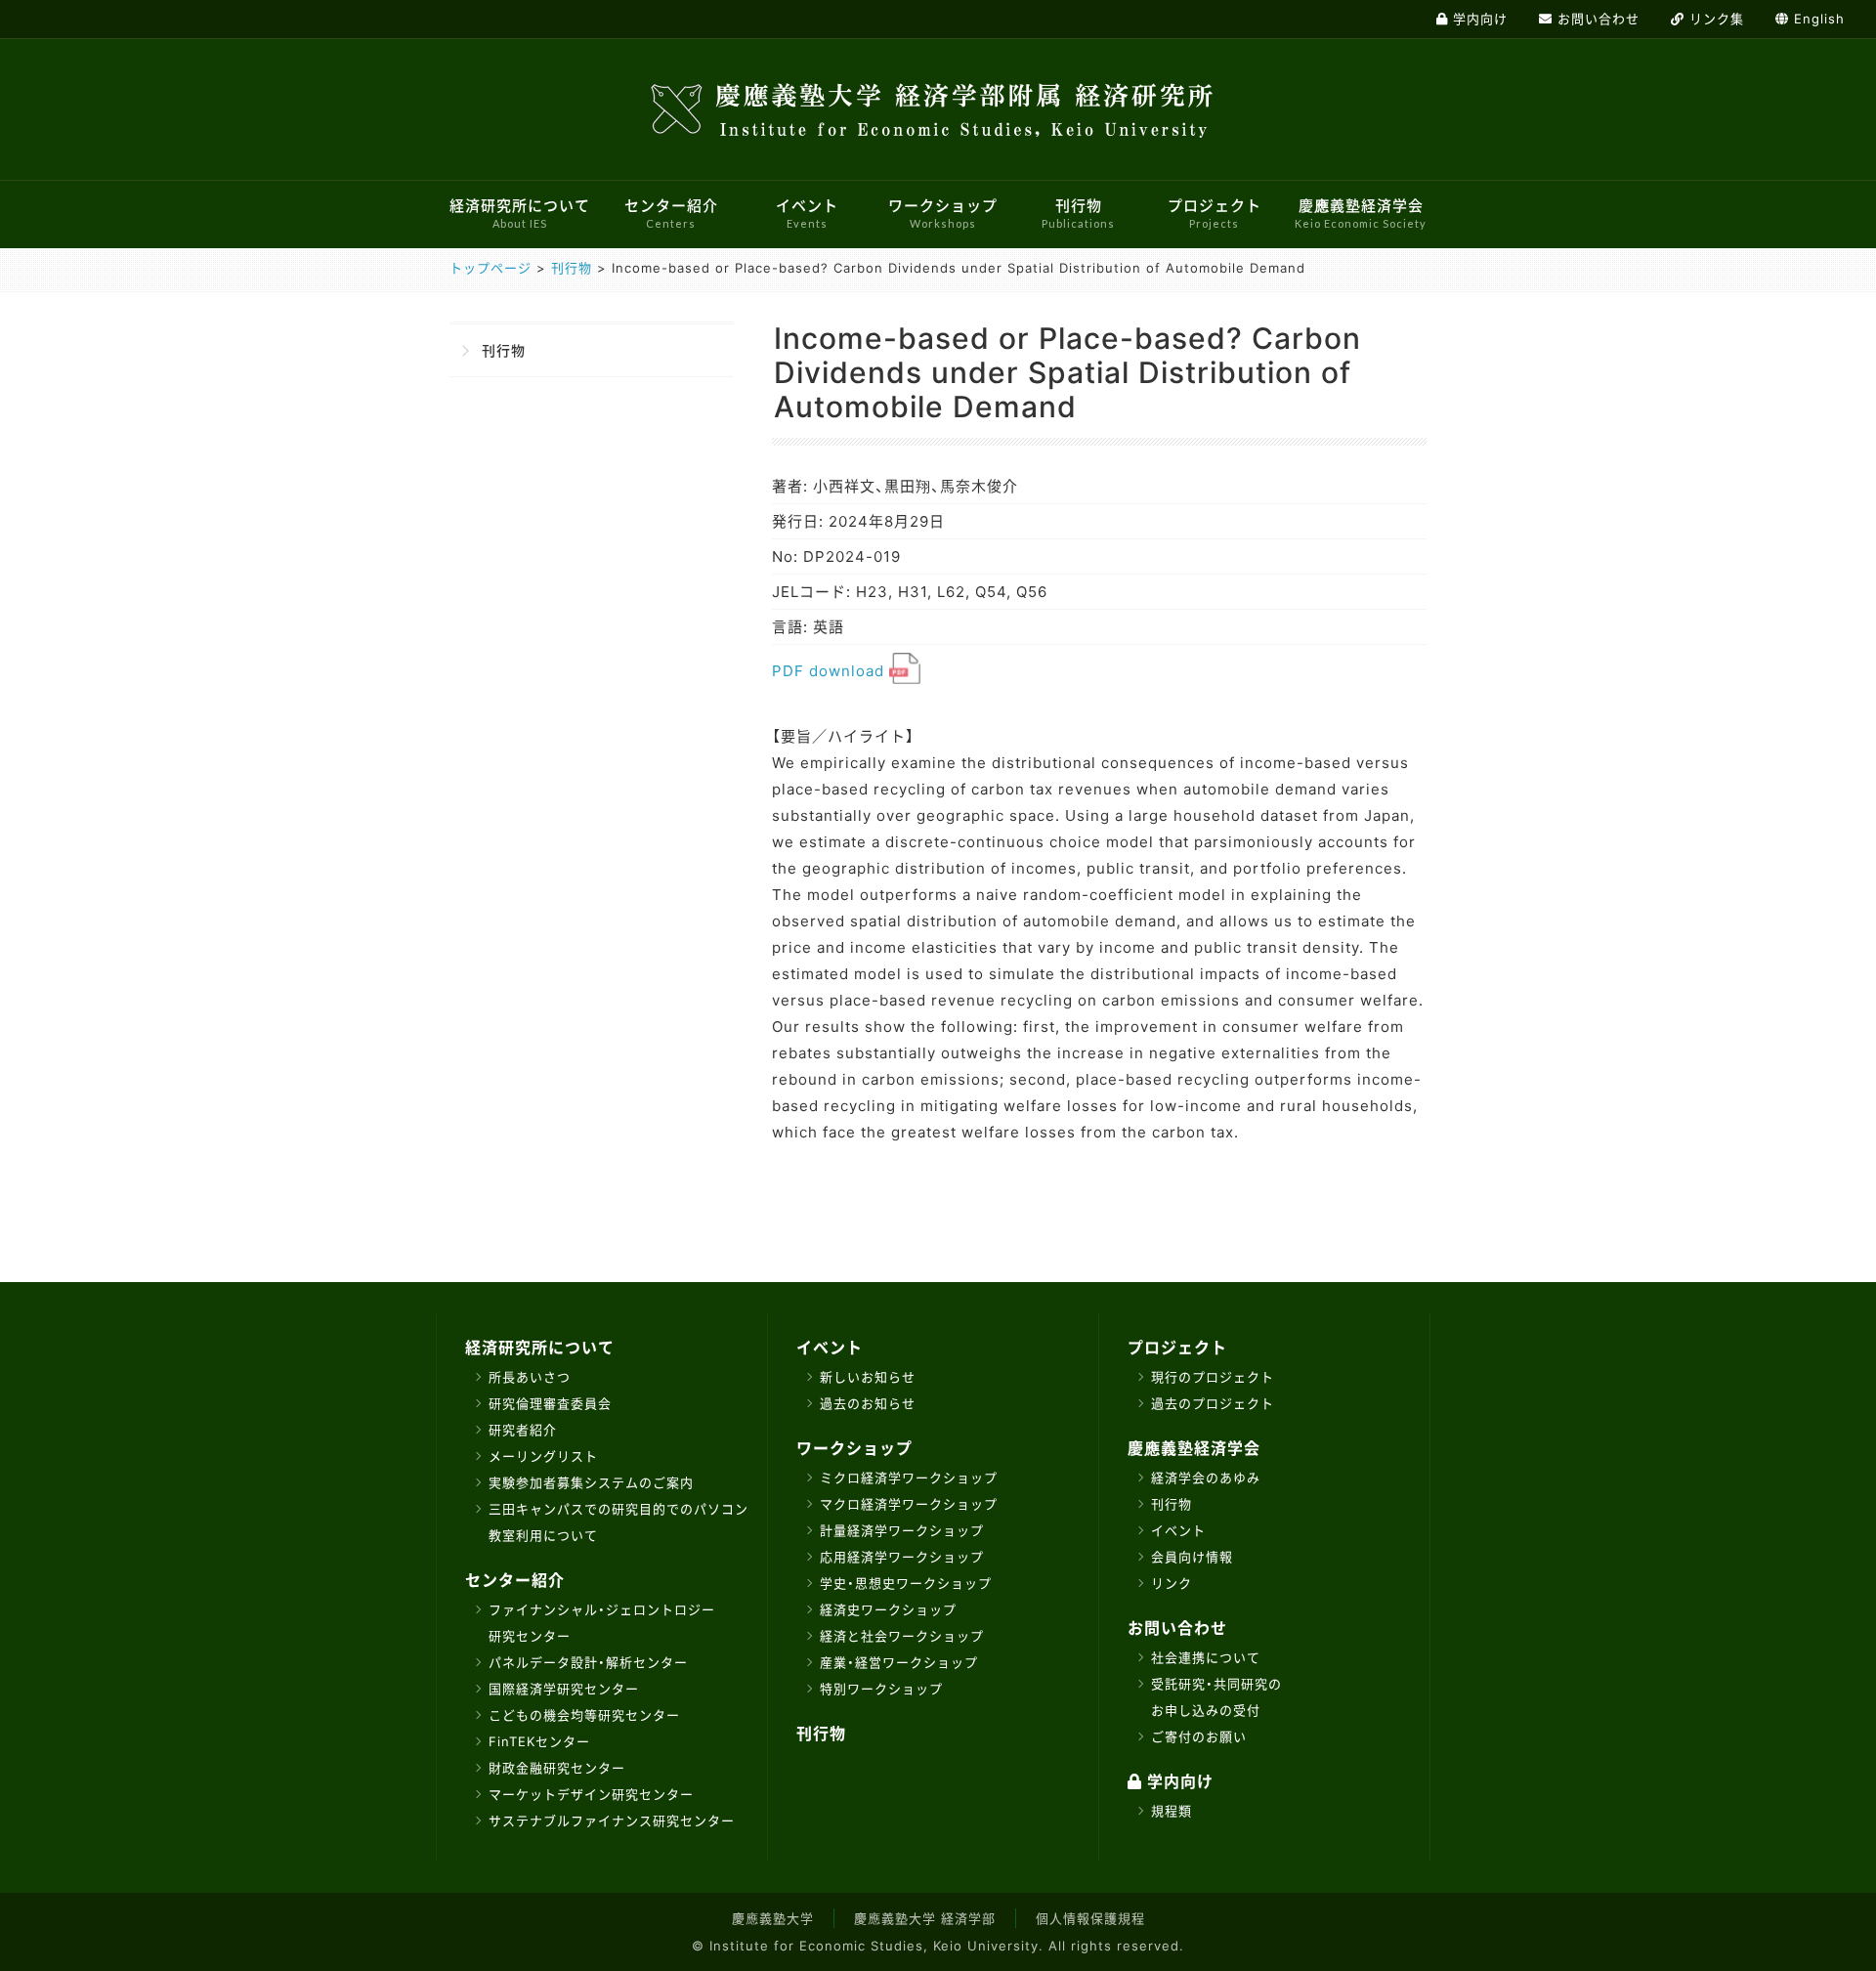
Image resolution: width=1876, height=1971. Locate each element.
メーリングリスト (543, 1456)
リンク (1172, 1583)
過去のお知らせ (868, 1403)
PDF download (831, 671)
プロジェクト (1215, 214)
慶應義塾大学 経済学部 (925, 1918)
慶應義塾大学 (773, 1918)
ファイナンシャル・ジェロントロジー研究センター (602, 1623)
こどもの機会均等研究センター (584, 1715)
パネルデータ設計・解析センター (588, 1662)
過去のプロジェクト (1213, 1403)
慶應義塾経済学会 (1361, 214)
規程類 (1172, 1811)
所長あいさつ (530, 1377)
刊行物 (1078, 214)
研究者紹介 (523, 1430)
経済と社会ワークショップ (902, 1636)
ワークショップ (943, 214)
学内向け (1178, 1781)
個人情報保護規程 (1090, 1918)
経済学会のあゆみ (1206, 1478)
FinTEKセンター (539, 1741)
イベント (807, 214)
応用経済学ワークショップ (902, 1557)
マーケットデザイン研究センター (591, 1794)
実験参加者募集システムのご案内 (591, 1482)
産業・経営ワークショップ (899, 1662)
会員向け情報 (1192, 1557)
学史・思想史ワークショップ (906, 1583)
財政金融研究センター (557, 1768)
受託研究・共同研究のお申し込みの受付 (1216, 1697)
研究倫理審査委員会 (550, 1403)
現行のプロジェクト (1213, 1377)
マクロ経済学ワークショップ (909, 1504)
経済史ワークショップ (888, 1609)
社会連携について (1206, 1657)
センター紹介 (671, 214)
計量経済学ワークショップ (902, 1530)
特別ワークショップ (881, 1689)
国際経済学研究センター (564, 1689)
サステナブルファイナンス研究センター (612, 1821)
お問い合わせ (1177, 1628)
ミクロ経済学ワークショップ (909, 1478)
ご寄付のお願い (1199, 1736)
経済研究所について (520, 214)
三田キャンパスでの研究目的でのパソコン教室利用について (618, 1522)
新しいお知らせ (868, 1377)
